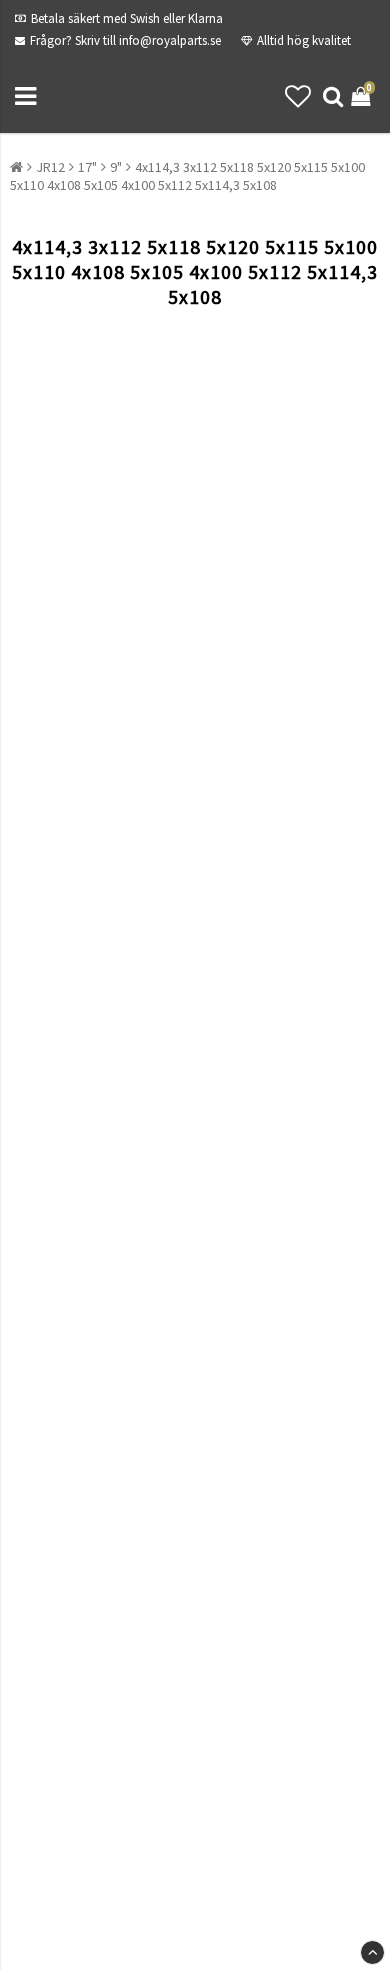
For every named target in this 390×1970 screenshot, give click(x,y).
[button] (298, 96)
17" (87, 167)
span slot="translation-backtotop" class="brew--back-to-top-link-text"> (372, 1952)
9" (116, 167)
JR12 (50, 167)
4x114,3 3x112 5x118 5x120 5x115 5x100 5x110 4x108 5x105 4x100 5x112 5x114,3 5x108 (187, 176)
